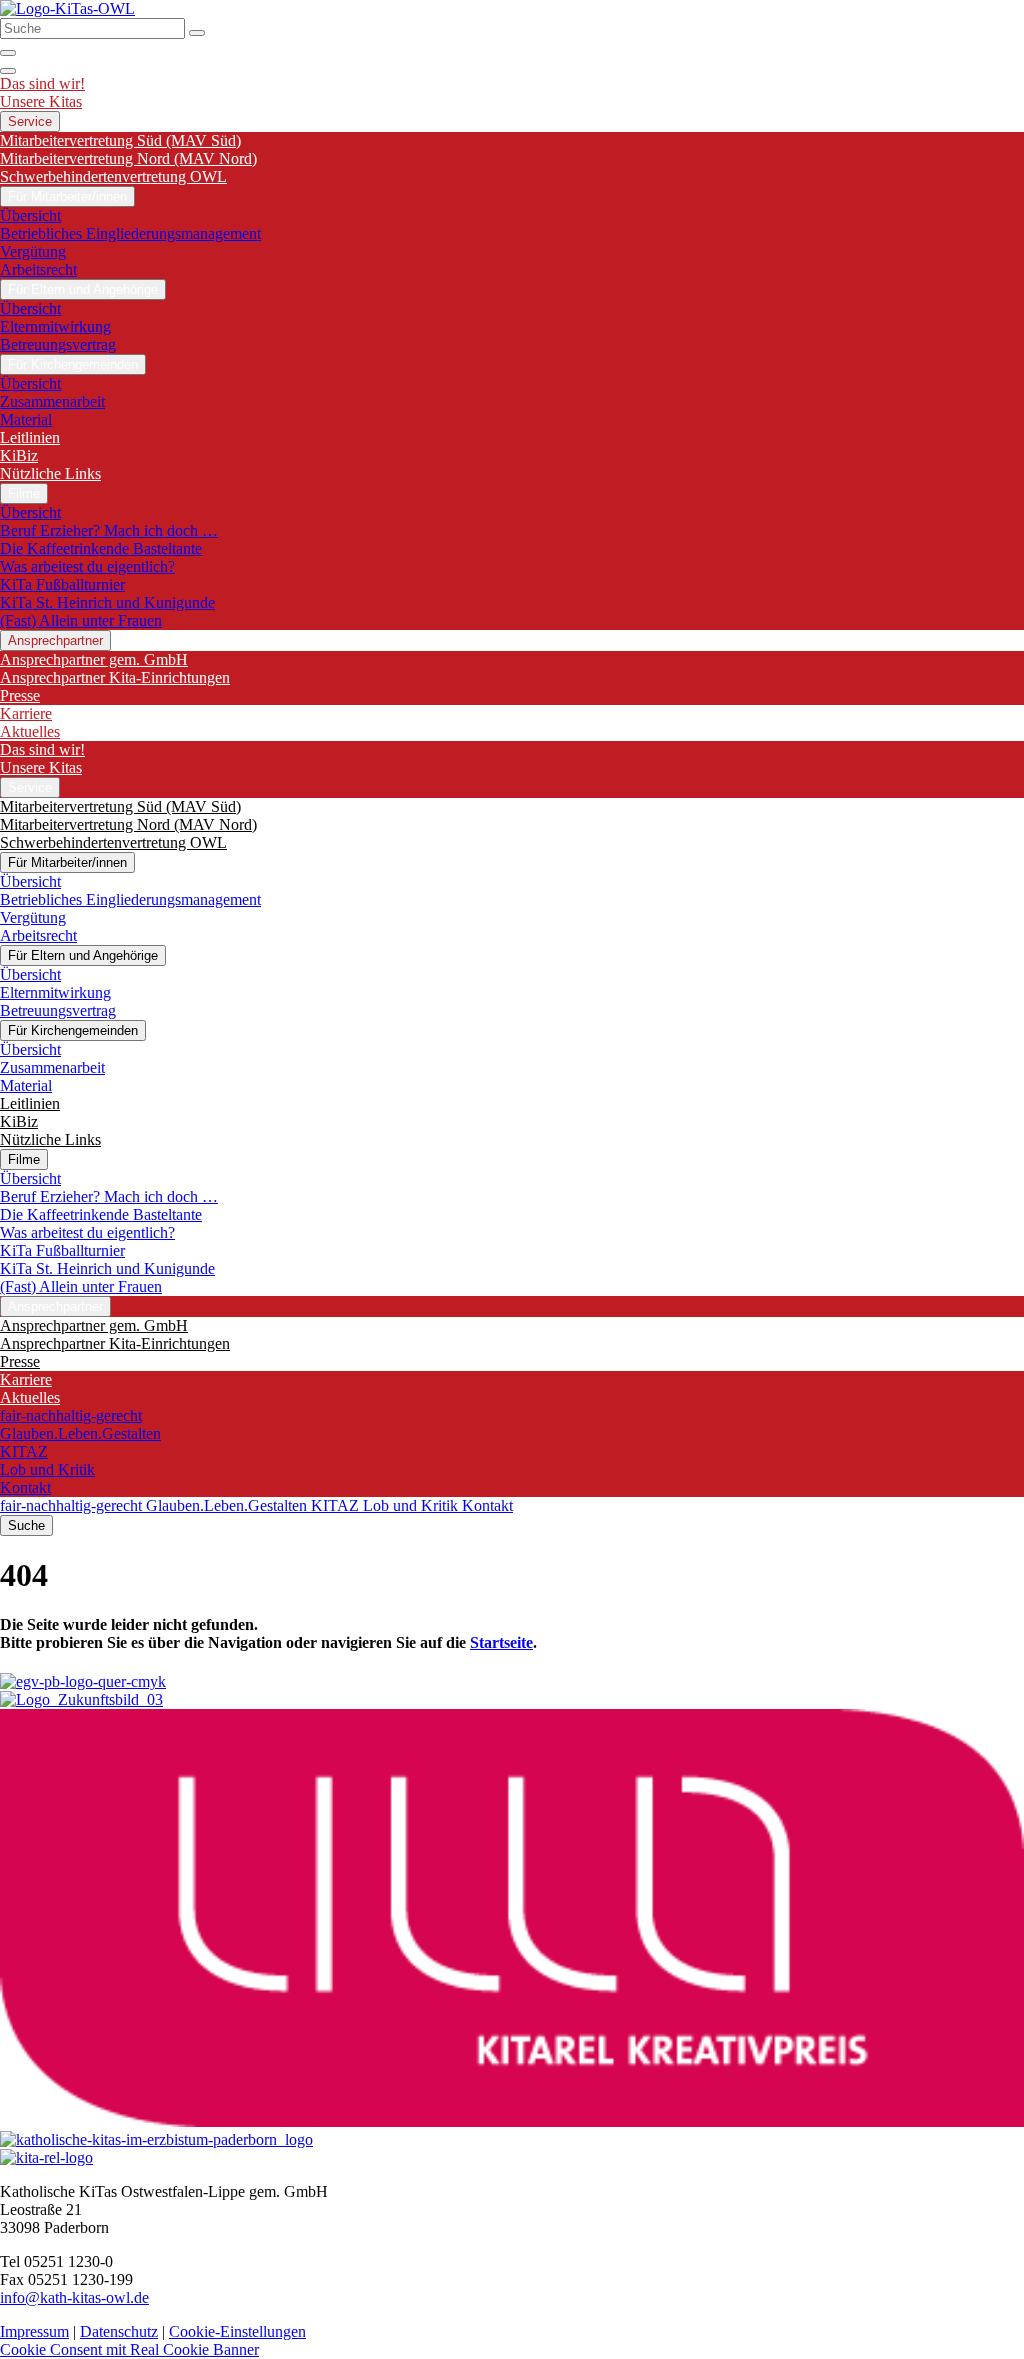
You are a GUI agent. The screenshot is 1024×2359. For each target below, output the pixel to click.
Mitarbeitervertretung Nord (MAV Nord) (128, 158)
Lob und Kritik (47, 1469)
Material (26, 419)
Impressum (34, 2331)
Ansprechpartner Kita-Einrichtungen (115, 677)
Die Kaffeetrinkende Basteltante (101, 548)
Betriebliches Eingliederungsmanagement (130, 233)
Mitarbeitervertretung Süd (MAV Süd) (120, 140)
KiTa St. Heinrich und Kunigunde (107, 602)
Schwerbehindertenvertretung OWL (113, 176)
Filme (24, 493)
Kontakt (25, 1487)
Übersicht (30, 215)
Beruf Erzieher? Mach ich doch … (109, 530)
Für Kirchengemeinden (73, 364)
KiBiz (19, 455)
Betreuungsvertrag (58, 344)
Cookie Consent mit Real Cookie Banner (129, 2349)
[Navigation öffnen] (8, 71)
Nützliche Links (50, 473)
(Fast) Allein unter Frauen (81, 620)
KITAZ (24, 1451)
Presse (20, 695)
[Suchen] (197, 33)
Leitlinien (30, 437)
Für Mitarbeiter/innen (67, 196)
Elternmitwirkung (55, 326)
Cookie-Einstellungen (237, 2331)
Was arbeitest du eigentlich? (87, 566)
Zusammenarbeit (52, 401)
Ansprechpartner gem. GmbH (94, 659)
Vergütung (33, 251)
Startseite (501, 1642)
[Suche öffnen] (8, 53)
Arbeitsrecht (38, 269)
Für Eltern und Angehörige (83, 289)
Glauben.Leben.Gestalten (80, 1433)
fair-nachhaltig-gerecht (71, 1415)
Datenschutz (119, 2331)
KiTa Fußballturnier (62, 584)
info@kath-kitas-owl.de (74, 2297)
